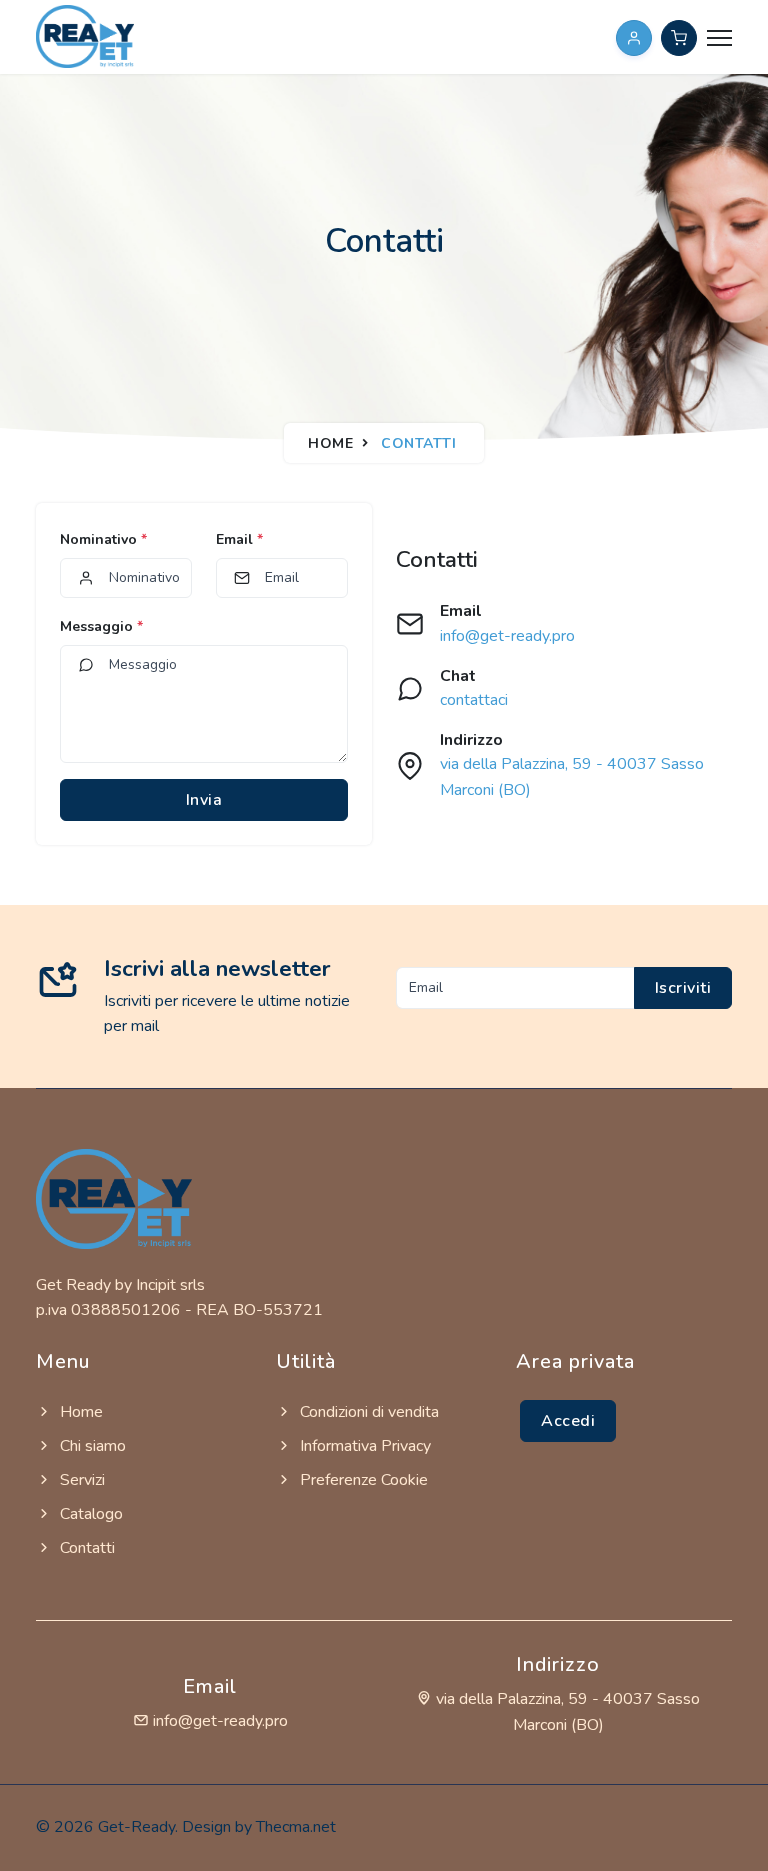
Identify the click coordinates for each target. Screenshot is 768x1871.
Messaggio (101, 626)
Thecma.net (296, 1827)
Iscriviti (683, 988)
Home (330, 443)
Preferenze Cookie (362, 1480)
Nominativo (103, 539)
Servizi (80, 1480)
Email (239, 539)
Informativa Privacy (363, 1446)
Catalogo (89, 1514)
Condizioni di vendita (367, 1412)
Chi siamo (91, 1446)
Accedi (568, 1421)
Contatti (85, 1548)
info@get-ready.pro (507, 636)
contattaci (474, 700)
